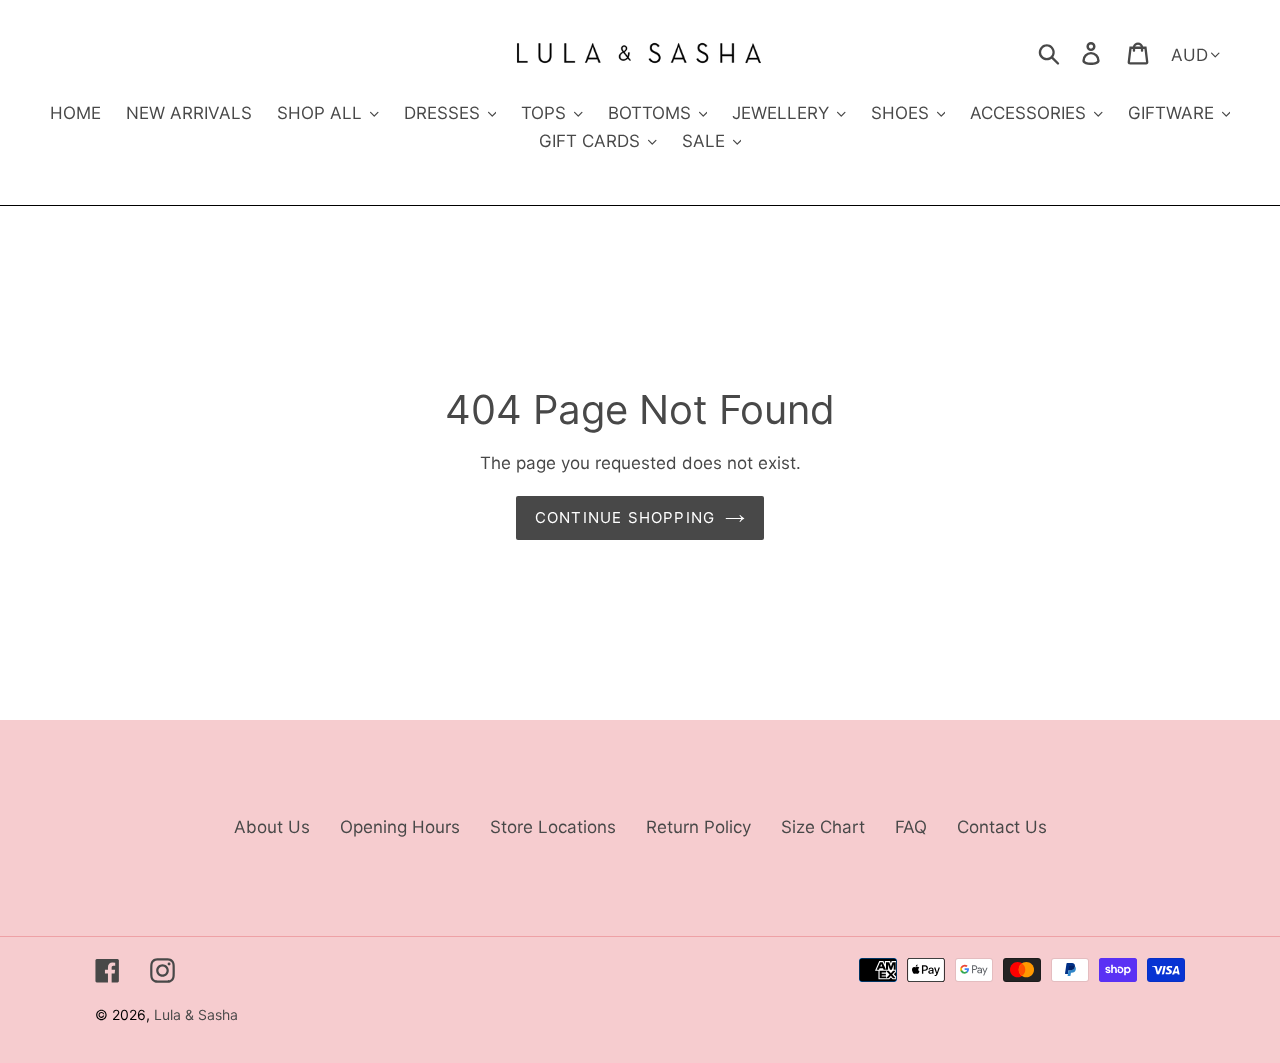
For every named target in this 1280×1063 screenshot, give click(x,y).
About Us (272, 827)
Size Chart (823, 827)
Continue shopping (625, 517)
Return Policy (698, 827)
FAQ (911, 827)
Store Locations (553, 827)
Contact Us (1002, 827)
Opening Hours (400, 827)
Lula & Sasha (196, 1014)
